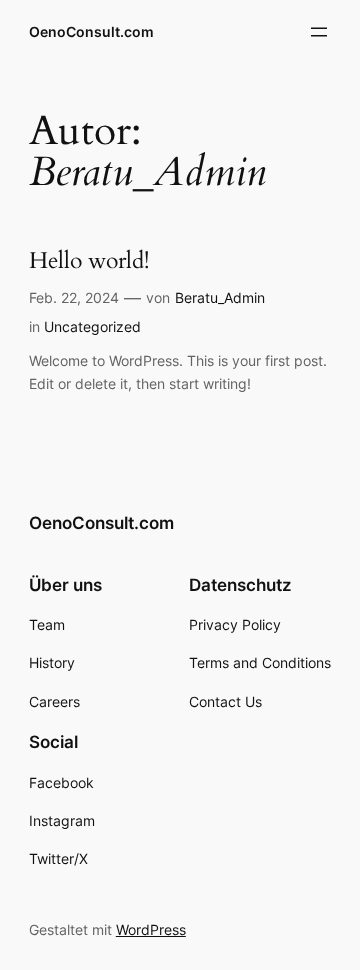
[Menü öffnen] (319, 32)
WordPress (151, 929)
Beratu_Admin (220, 297)
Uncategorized (92, 326)
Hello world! (89, 261)
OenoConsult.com (91, 31)
